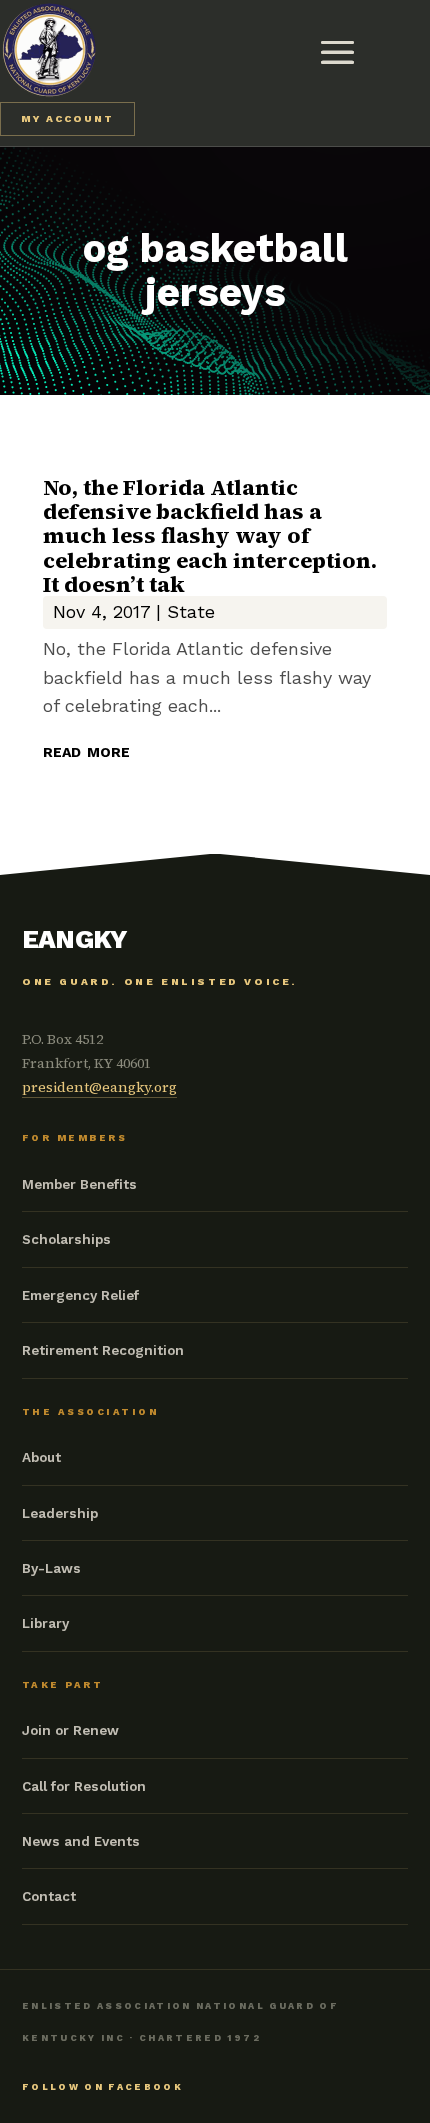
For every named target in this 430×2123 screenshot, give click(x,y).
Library (45, 1623)
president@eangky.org (99, 1087)
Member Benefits (79, 1184)
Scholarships (66, 1239)
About (41, 1457)
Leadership (60, 1513)
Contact (49, 1896)
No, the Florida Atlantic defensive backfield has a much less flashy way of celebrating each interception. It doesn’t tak (210, 535)
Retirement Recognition (103, 1350)
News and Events (81, 1841)
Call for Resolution (84, 1786)
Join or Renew (70, 1730)
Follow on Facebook (102, 2087)
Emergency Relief (80, 1295)
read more (86, 750)
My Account (67, 118)
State (191, 611)
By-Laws (51, 1568)
